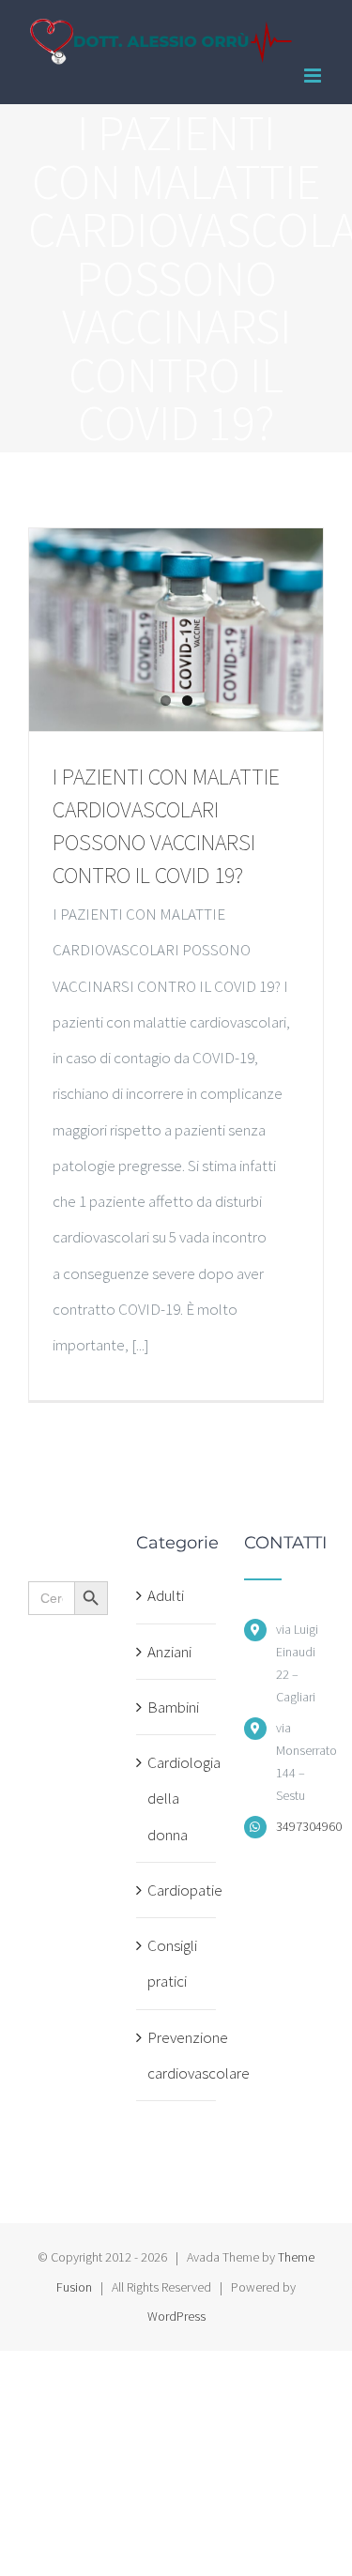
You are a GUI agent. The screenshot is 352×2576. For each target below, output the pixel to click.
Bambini (173, 1707)
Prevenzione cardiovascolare (177, 2055)
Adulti (166, 1595)
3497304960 (300, 1826)
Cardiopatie (177, 1890)
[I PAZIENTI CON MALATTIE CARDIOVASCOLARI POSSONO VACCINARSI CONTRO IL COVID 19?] (176, 630)
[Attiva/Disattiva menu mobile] (314, 76)
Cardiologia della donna (177, 1799)
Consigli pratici (172, 1963)
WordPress (176, 2316)
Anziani (169, 1652)
